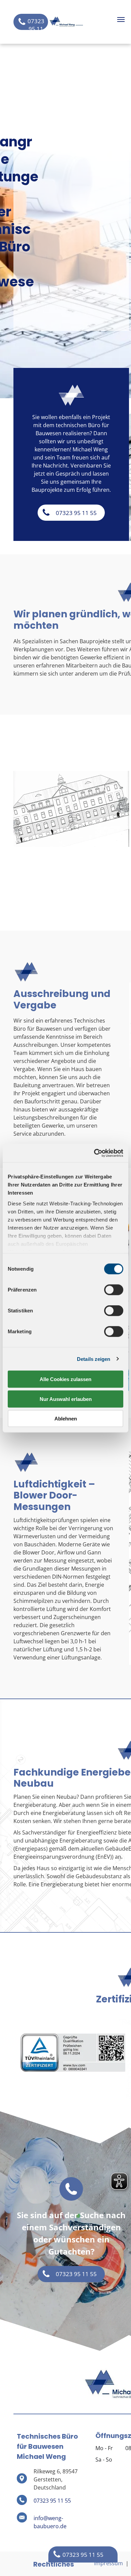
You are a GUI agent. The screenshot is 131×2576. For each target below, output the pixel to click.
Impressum (108, 2563)
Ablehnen (66, 1419)
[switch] (114, 1290)
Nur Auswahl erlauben (66, 1399)
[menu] (121, 20)
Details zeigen (94, 1359)
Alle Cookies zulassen (65, 1379)
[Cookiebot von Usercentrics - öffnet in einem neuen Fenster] (94, 1153)
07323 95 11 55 (52, 2501)
